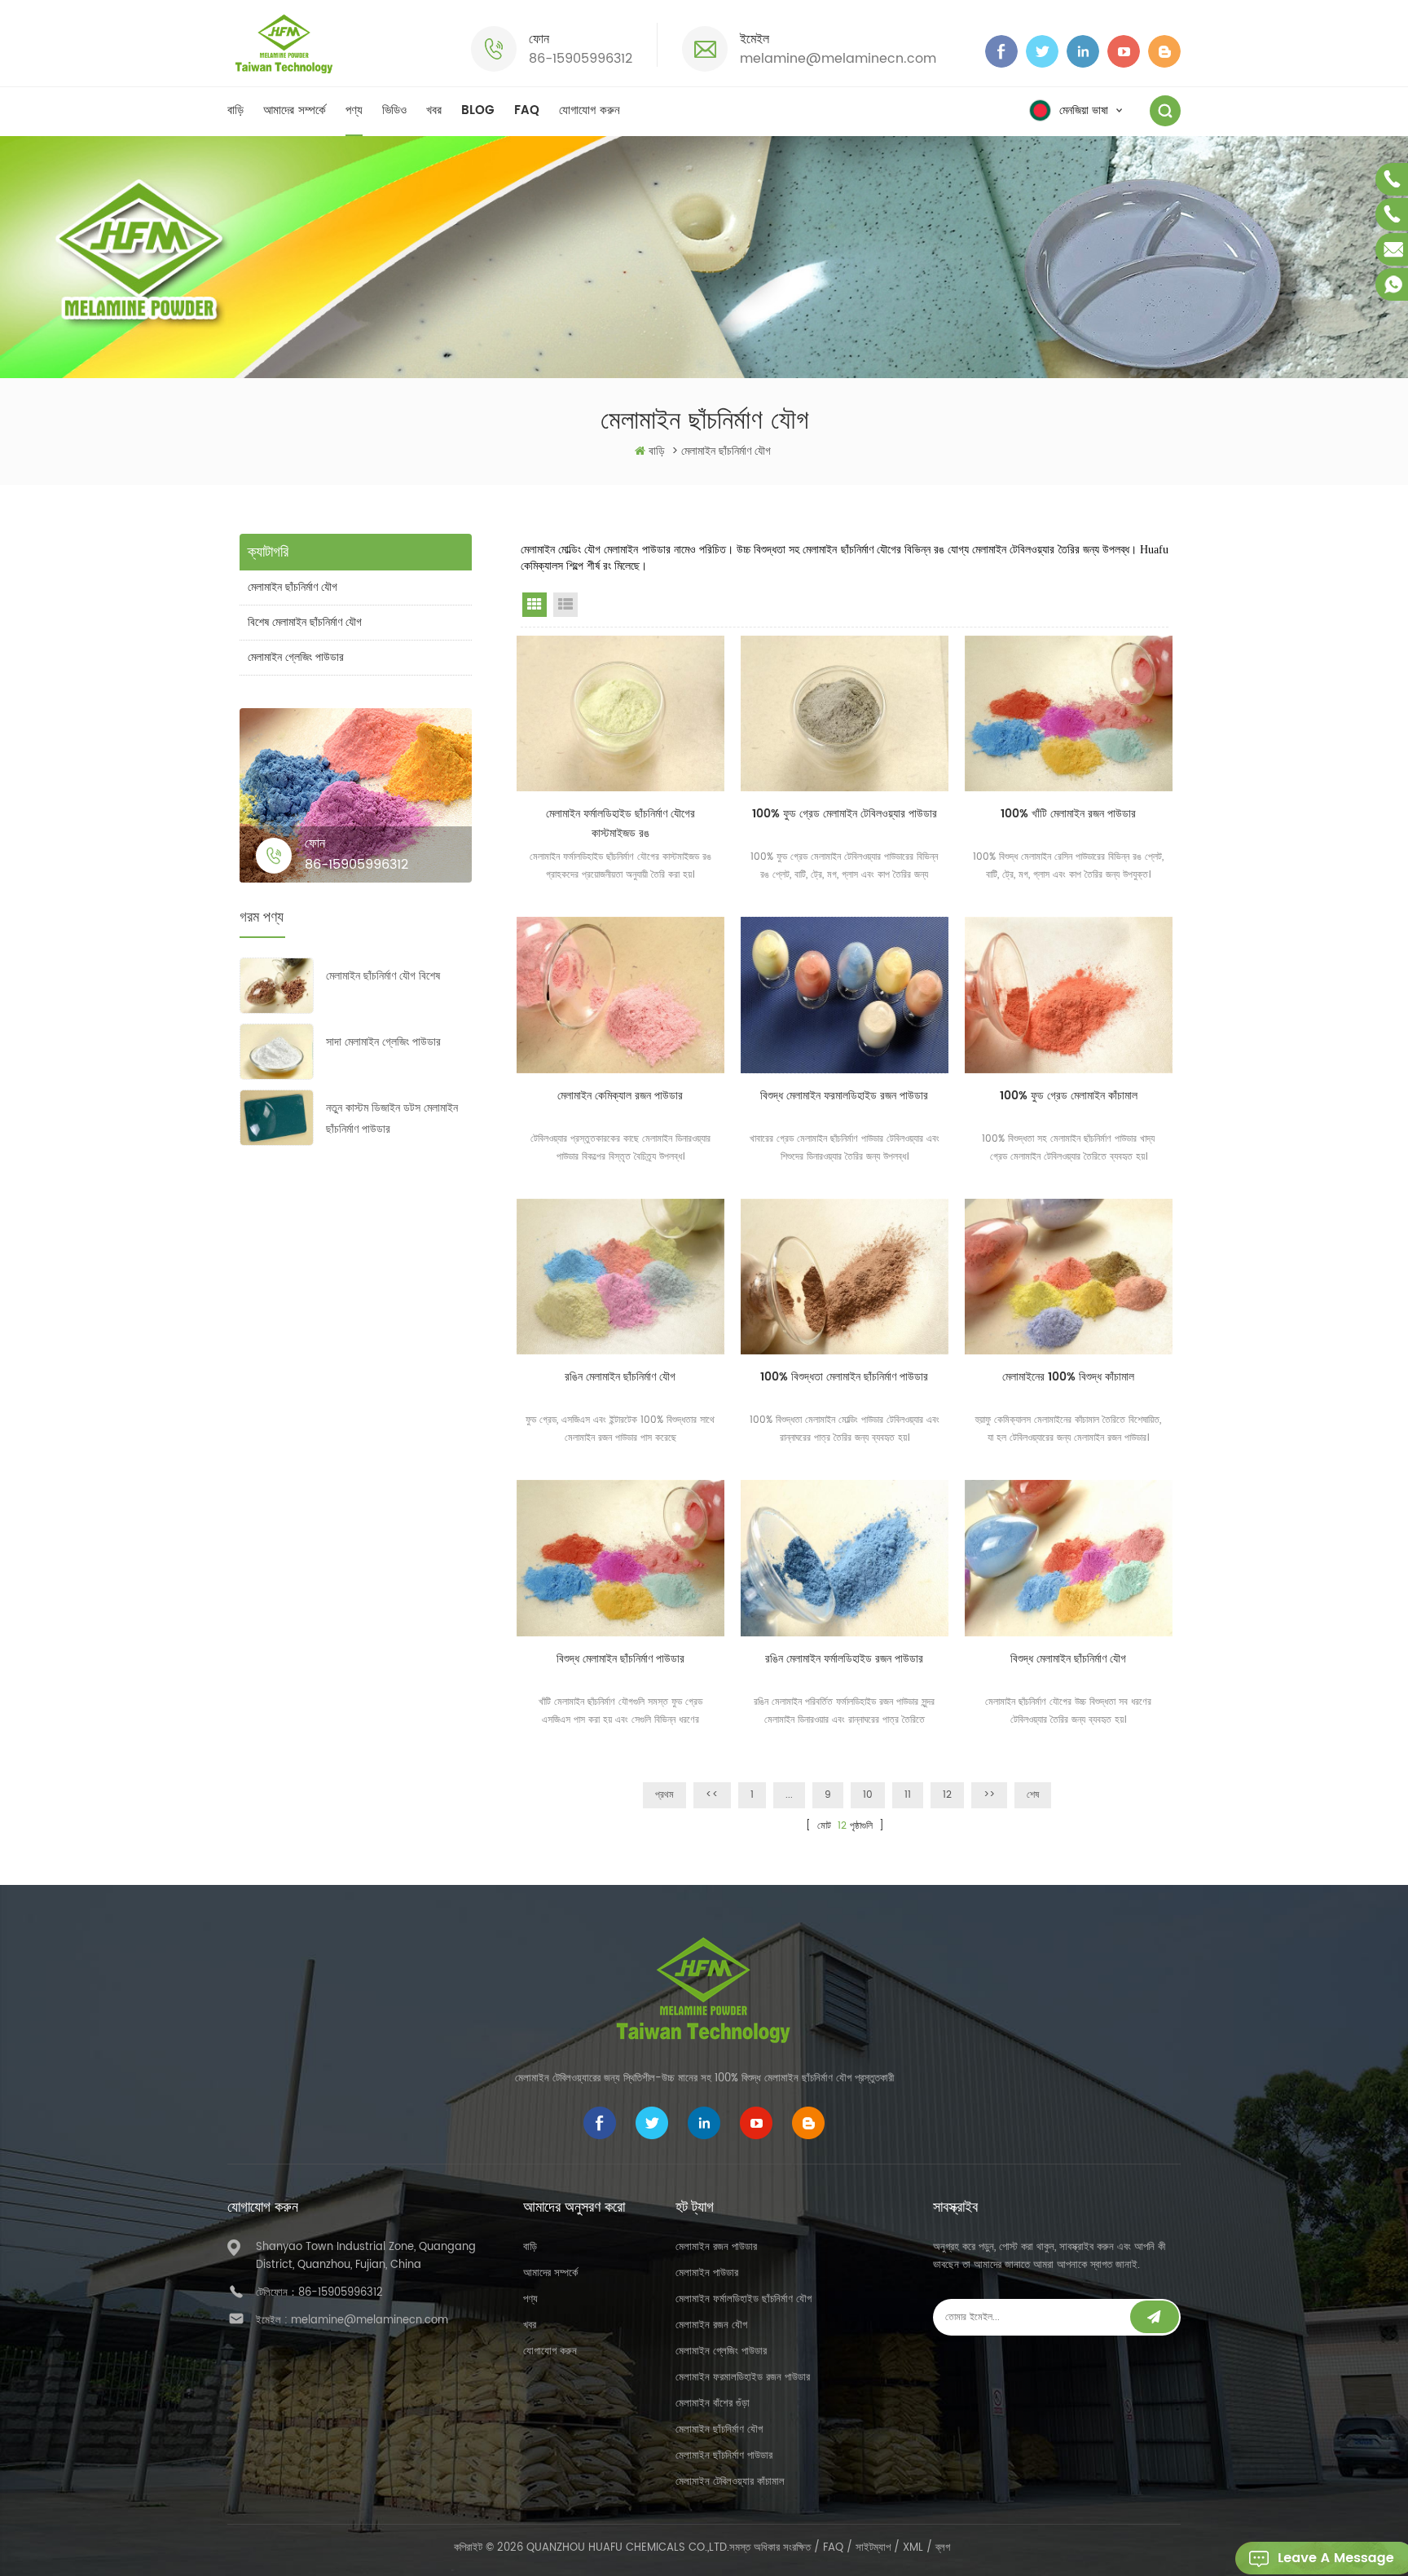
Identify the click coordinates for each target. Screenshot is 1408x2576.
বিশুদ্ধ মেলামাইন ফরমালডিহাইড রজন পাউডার (844, 1096)
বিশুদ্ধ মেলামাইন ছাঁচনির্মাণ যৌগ (1068, 1659)
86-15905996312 (581, 59)
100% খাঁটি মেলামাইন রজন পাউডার (1068, 814)
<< (712, 1795)
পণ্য (354, 110)
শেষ (1033, 1795)
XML (913, 2548)
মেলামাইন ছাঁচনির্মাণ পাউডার (724, 2456)
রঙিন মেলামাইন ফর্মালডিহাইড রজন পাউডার (844, 1659)
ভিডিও (394, 110)
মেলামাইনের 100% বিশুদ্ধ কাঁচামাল (1068, 1377)
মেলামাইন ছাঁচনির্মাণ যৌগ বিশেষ (383, 976)
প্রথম (664, 1795)
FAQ (527, 110)
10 (868, 1795)
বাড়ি (235, 110)
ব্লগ (943, 2548)
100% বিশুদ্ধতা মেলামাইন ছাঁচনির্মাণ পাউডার (844, 1377)
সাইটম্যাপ (873, 2548)
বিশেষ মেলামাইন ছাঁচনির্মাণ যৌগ (305, 622)
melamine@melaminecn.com (838, 59)
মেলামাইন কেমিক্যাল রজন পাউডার (620, 1096)
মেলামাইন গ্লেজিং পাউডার (296, 657)
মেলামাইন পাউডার (707, 2273)
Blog (478, 110)
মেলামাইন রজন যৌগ (711, 2325)
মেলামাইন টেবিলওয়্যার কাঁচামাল (730, 2482)
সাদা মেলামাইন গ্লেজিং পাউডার (383, 1042)
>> (989, 1795)
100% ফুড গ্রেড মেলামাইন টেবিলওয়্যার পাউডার (845, 814)
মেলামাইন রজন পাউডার (716, 2247)
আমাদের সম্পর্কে (295, 110)
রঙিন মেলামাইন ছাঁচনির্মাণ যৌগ (620, 1377)
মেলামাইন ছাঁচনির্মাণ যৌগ (293, 587)
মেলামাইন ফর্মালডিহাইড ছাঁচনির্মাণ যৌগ (744, 2299)
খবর (434, 110)
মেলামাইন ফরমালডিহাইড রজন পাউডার (743, 2378)
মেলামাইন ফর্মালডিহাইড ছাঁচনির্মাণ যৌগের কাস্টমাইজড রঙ (620, 823)
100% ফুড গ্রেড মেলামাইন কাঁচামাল (1069, 1096)
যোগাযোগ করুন (590, 110)
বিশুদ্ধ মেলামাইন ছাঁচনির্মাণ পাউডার (620, 1659)
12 (947, 1795)
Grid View (535, 605)
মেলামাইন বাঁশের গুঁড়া (713, 2404)
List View (565, 605)
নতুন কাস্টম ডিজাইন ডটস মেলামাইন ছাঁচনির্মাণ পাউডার (392, 1118)
